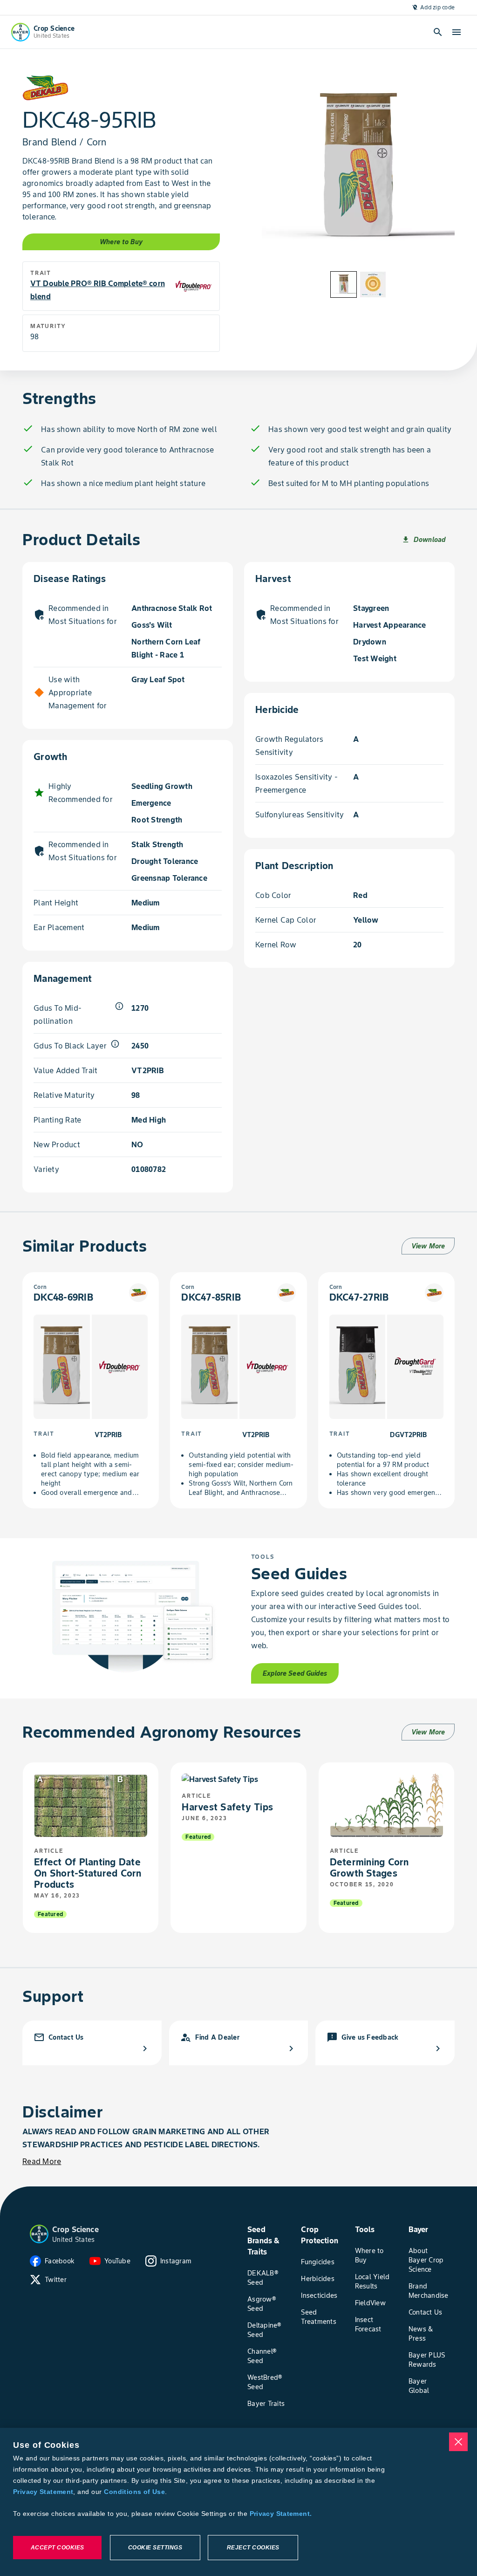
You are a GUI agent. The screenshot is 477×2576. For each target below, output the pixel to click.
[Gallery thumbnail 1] (344, 284)
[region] (238, 2502)
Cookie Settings (155, 2548)
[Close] (458, 2442)
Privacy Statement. (281, 2514)
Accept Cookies (58, 2548)
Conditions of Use (134, 2492)
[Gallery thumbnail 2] (373, 284)
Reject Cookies (253, 2548)
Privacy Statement (43, 2492)
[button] (39, 2234)
